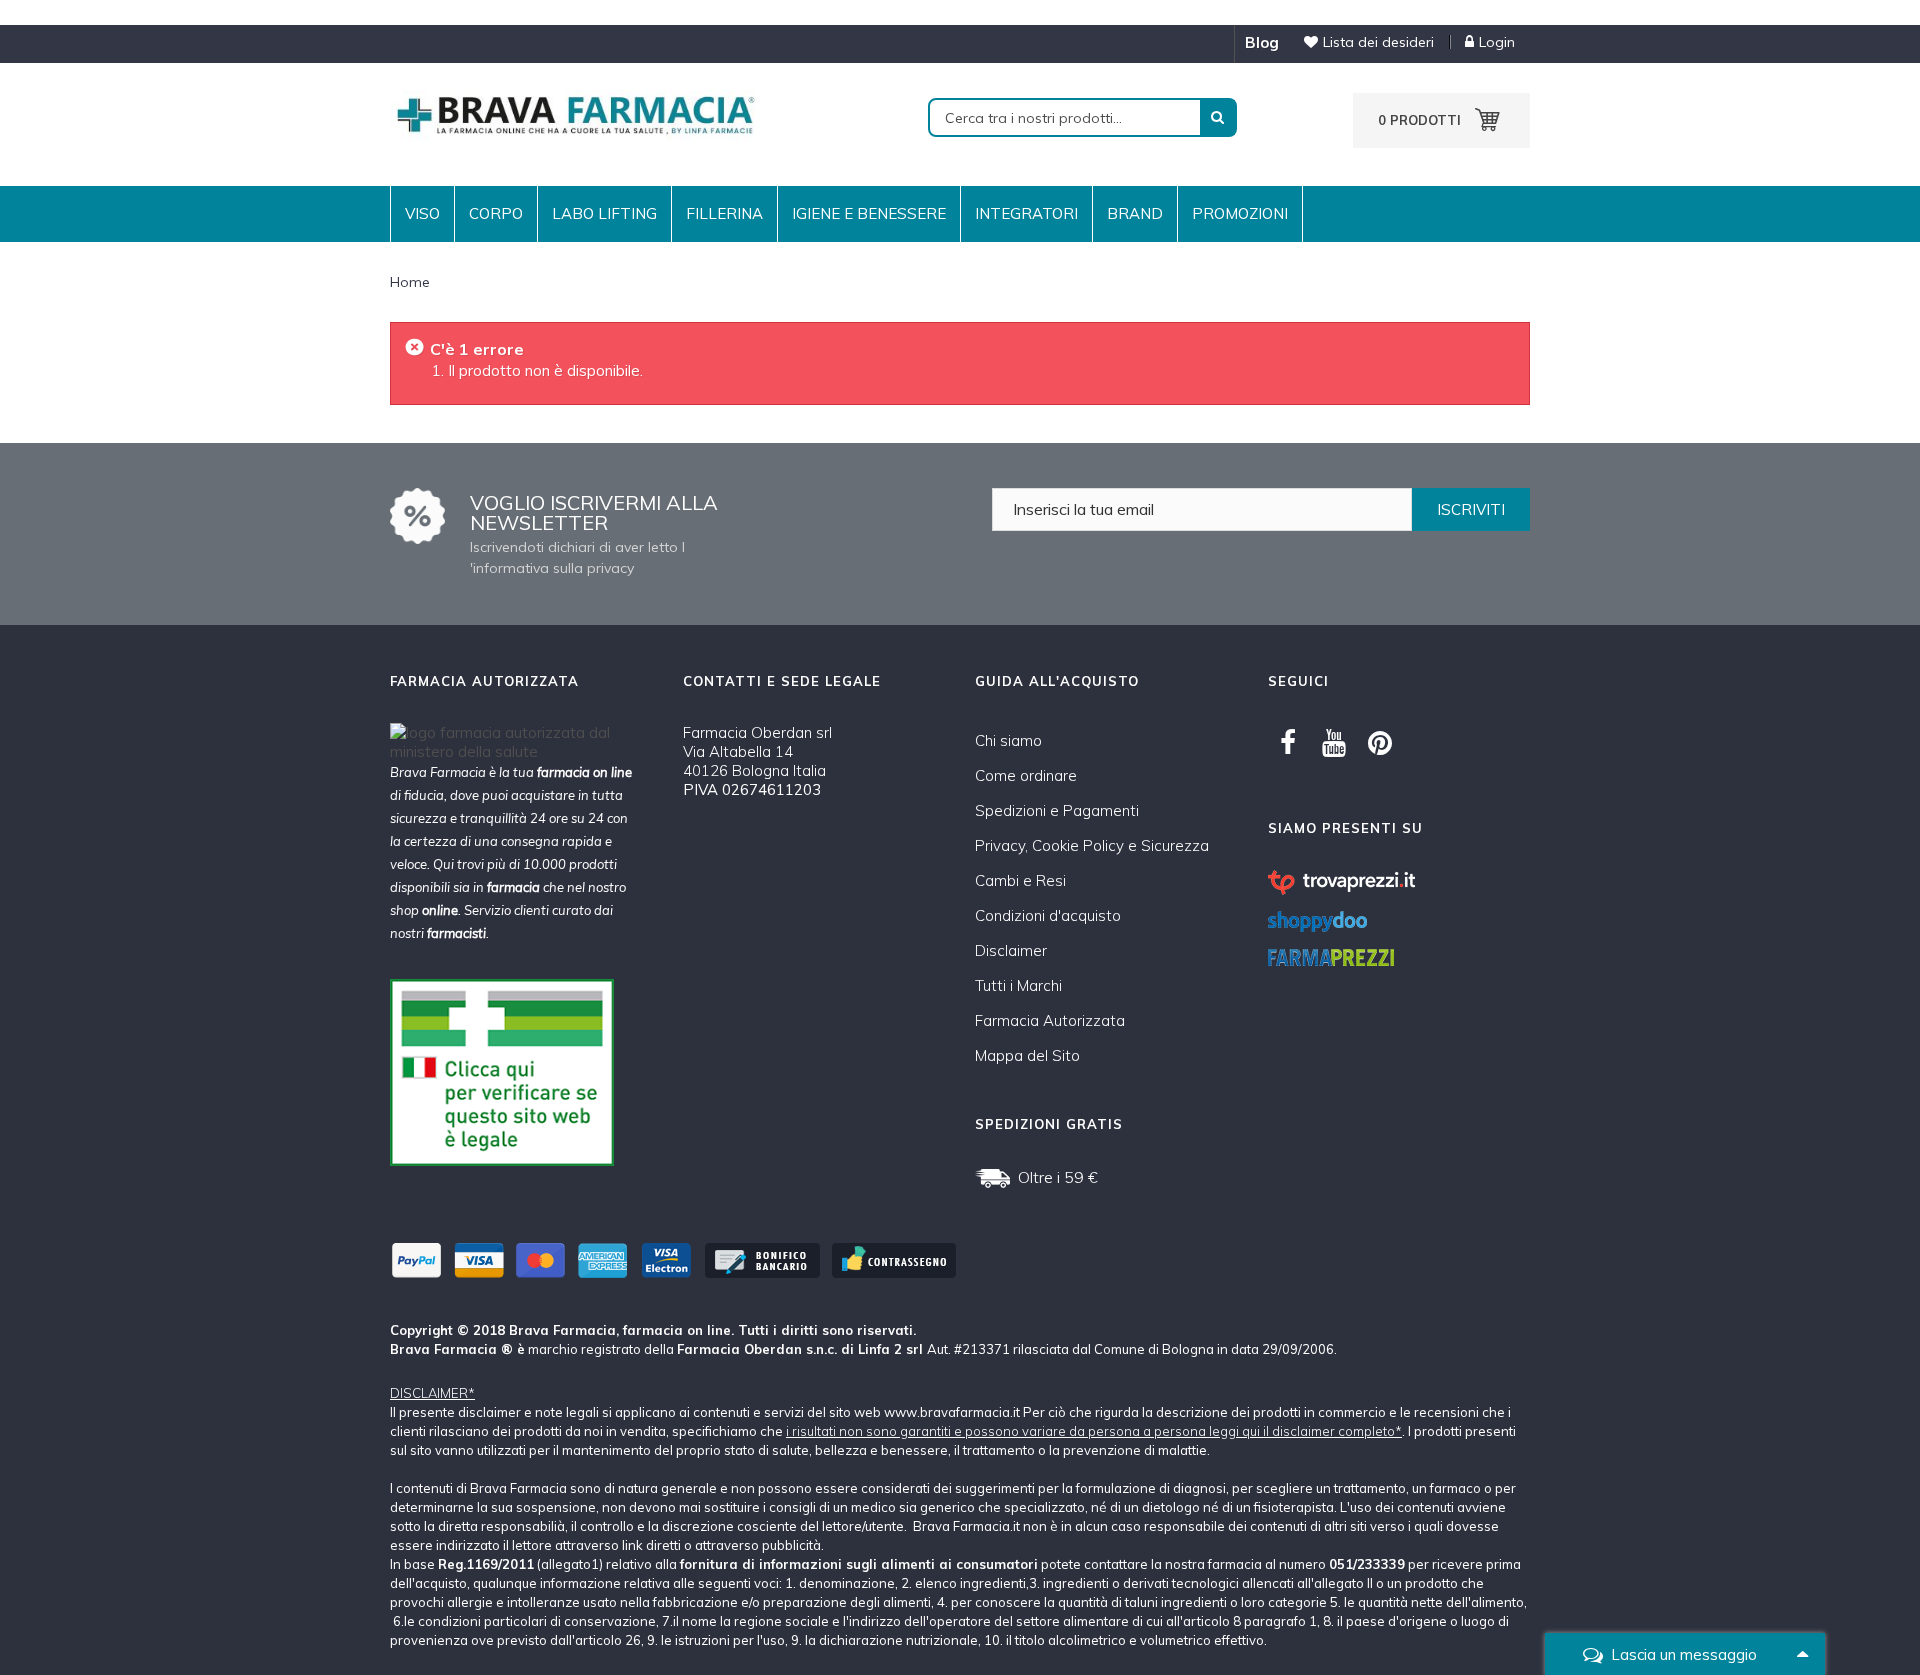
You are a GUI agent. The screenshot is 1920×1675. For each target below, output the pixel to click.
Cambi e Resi (1020, 880)
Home (410, 282)
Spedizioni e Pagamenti (1057, 810)
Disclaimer (1011, 950)
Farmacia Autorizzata (1050, 1020)
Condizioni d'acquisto (1048, 915)
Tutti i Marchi (1018, 985)
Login (1497, 42)
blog (1262, 42)
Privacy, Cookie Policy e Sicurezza (1092, 845)
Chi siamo (1008, 740)
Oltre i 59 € (1058, 1177)
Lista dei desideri (1378, 42)
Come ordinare (1026, 775)
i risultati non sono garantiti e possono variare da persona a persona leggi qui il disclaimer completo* (1094, 1431)
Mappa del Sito (1027, 1055)
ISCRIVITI (1471, 509)
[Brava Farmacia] (575, 113)
